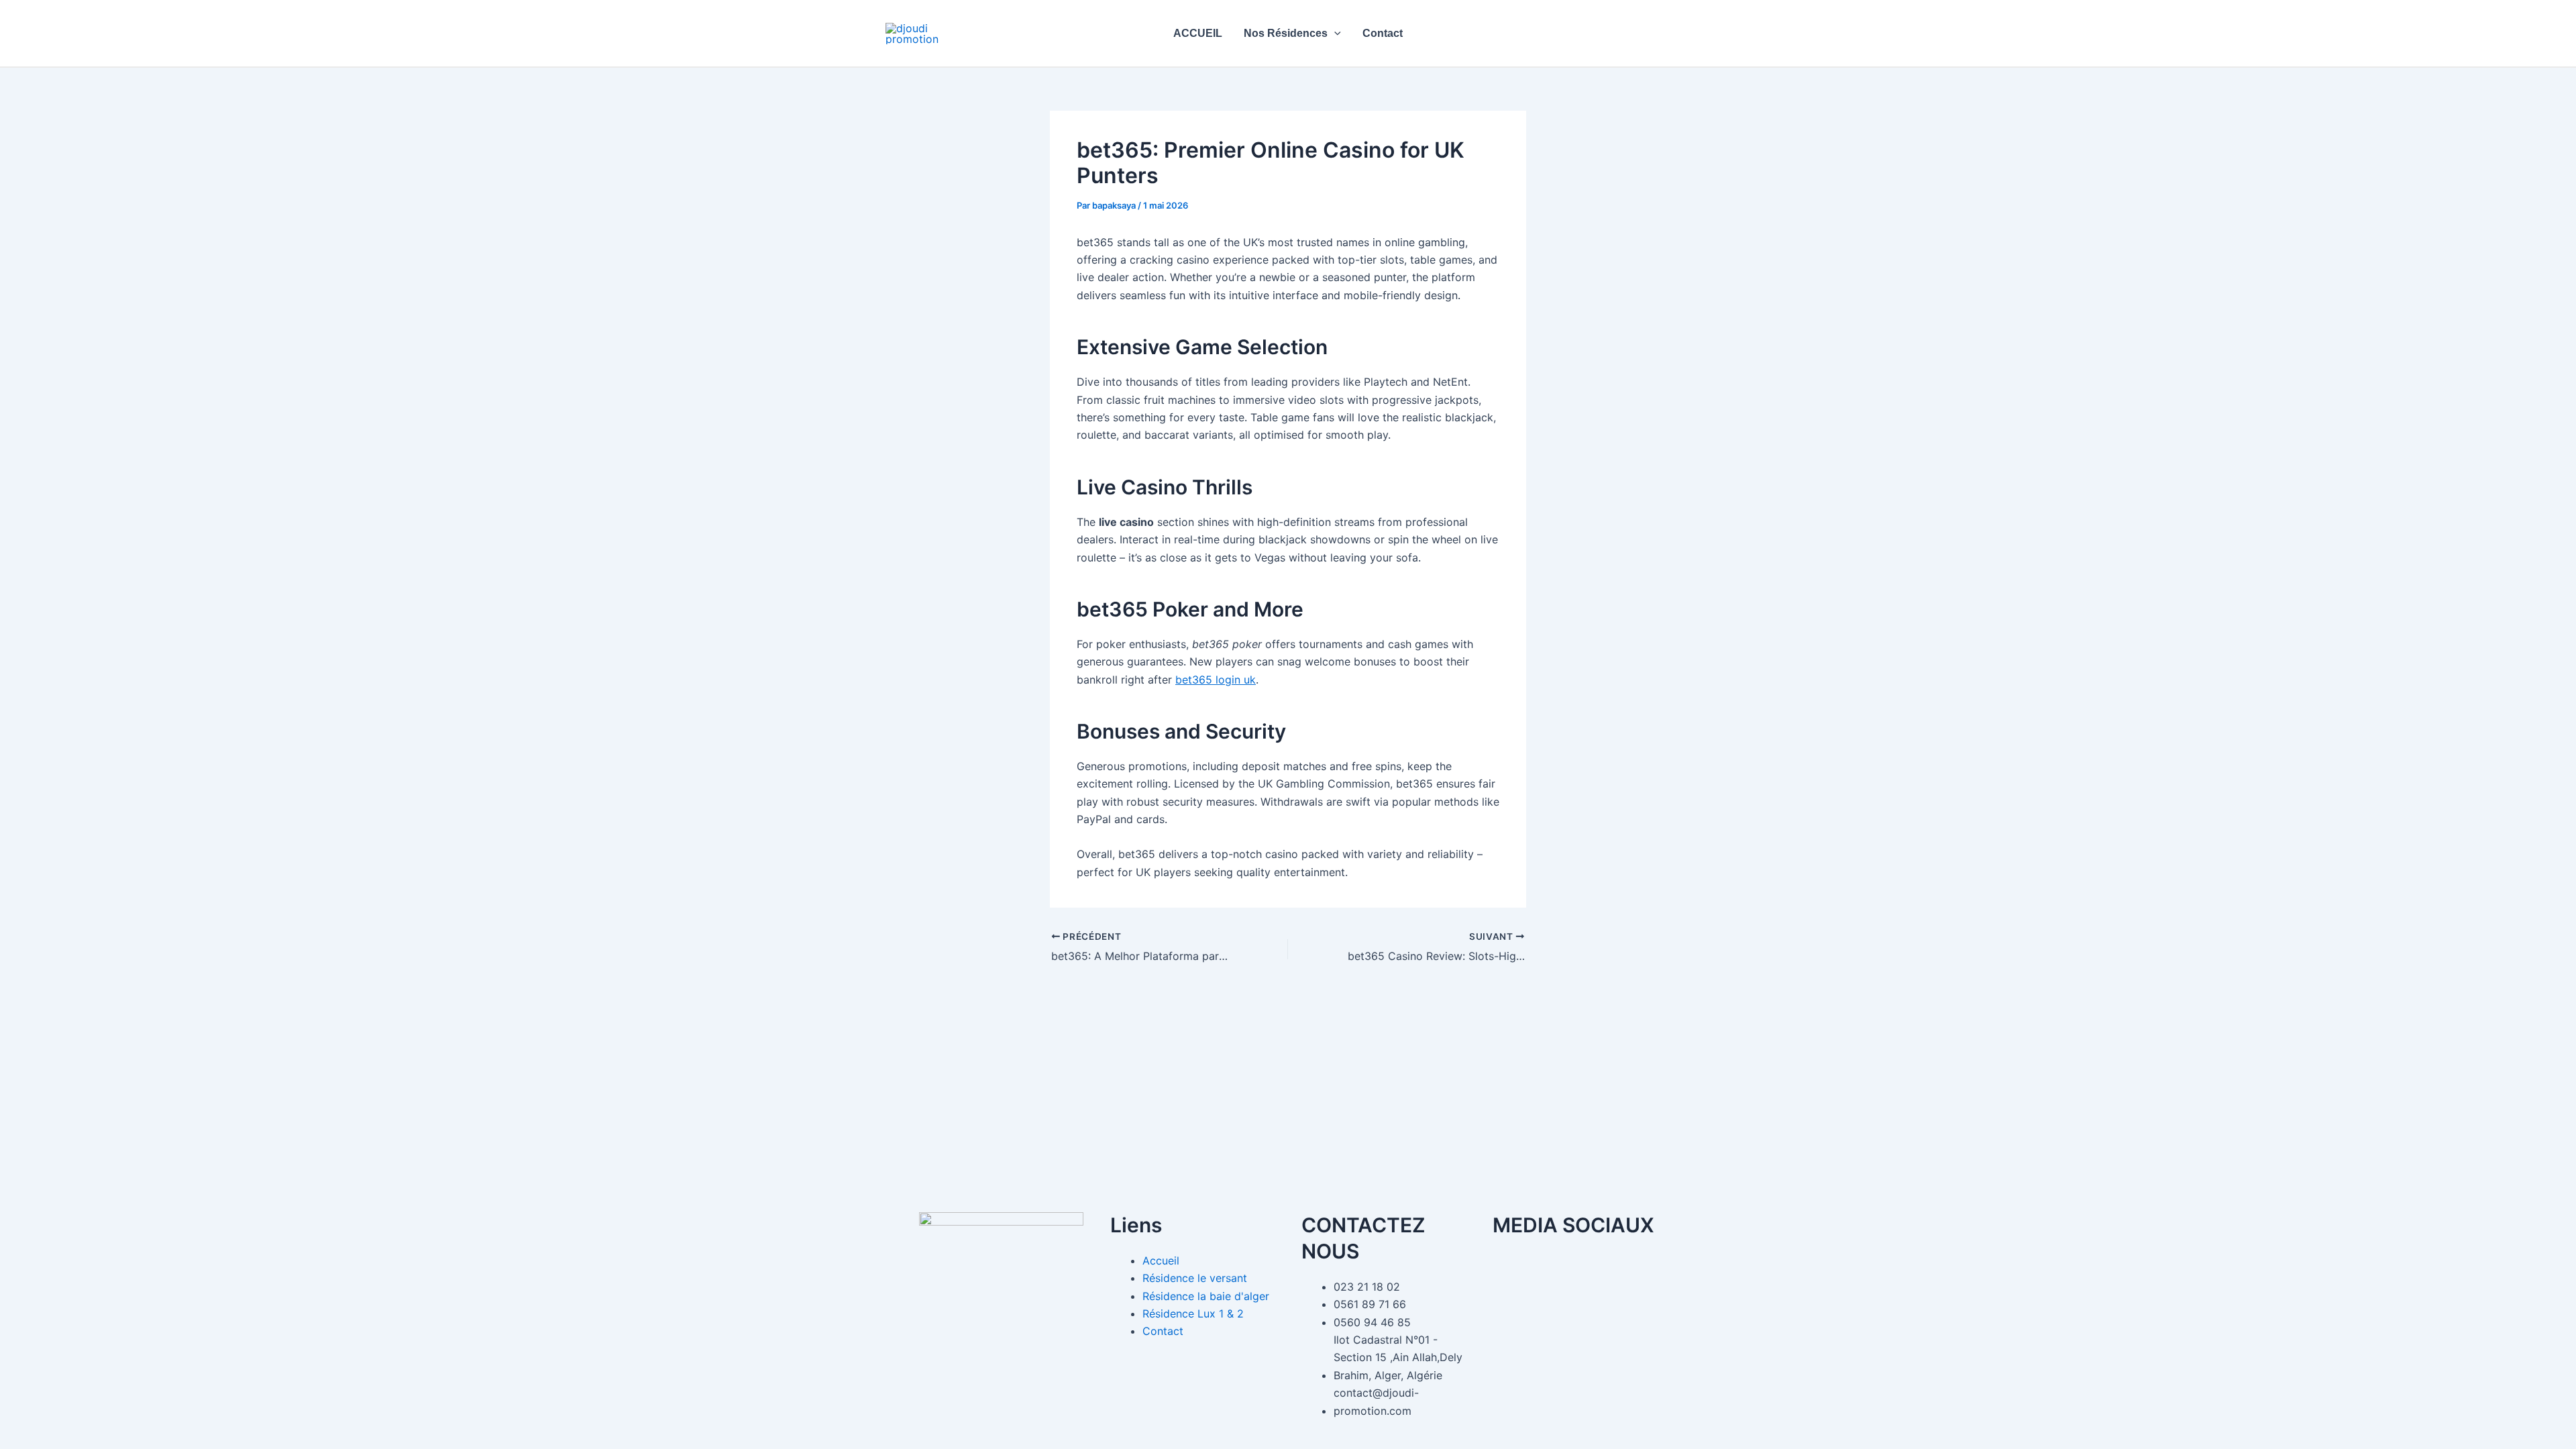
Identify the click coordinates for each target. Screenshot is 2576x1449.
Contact (1383, 33)
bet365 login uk (1216, 680)
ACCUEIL (1198, 33)
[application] (1334, 33)
